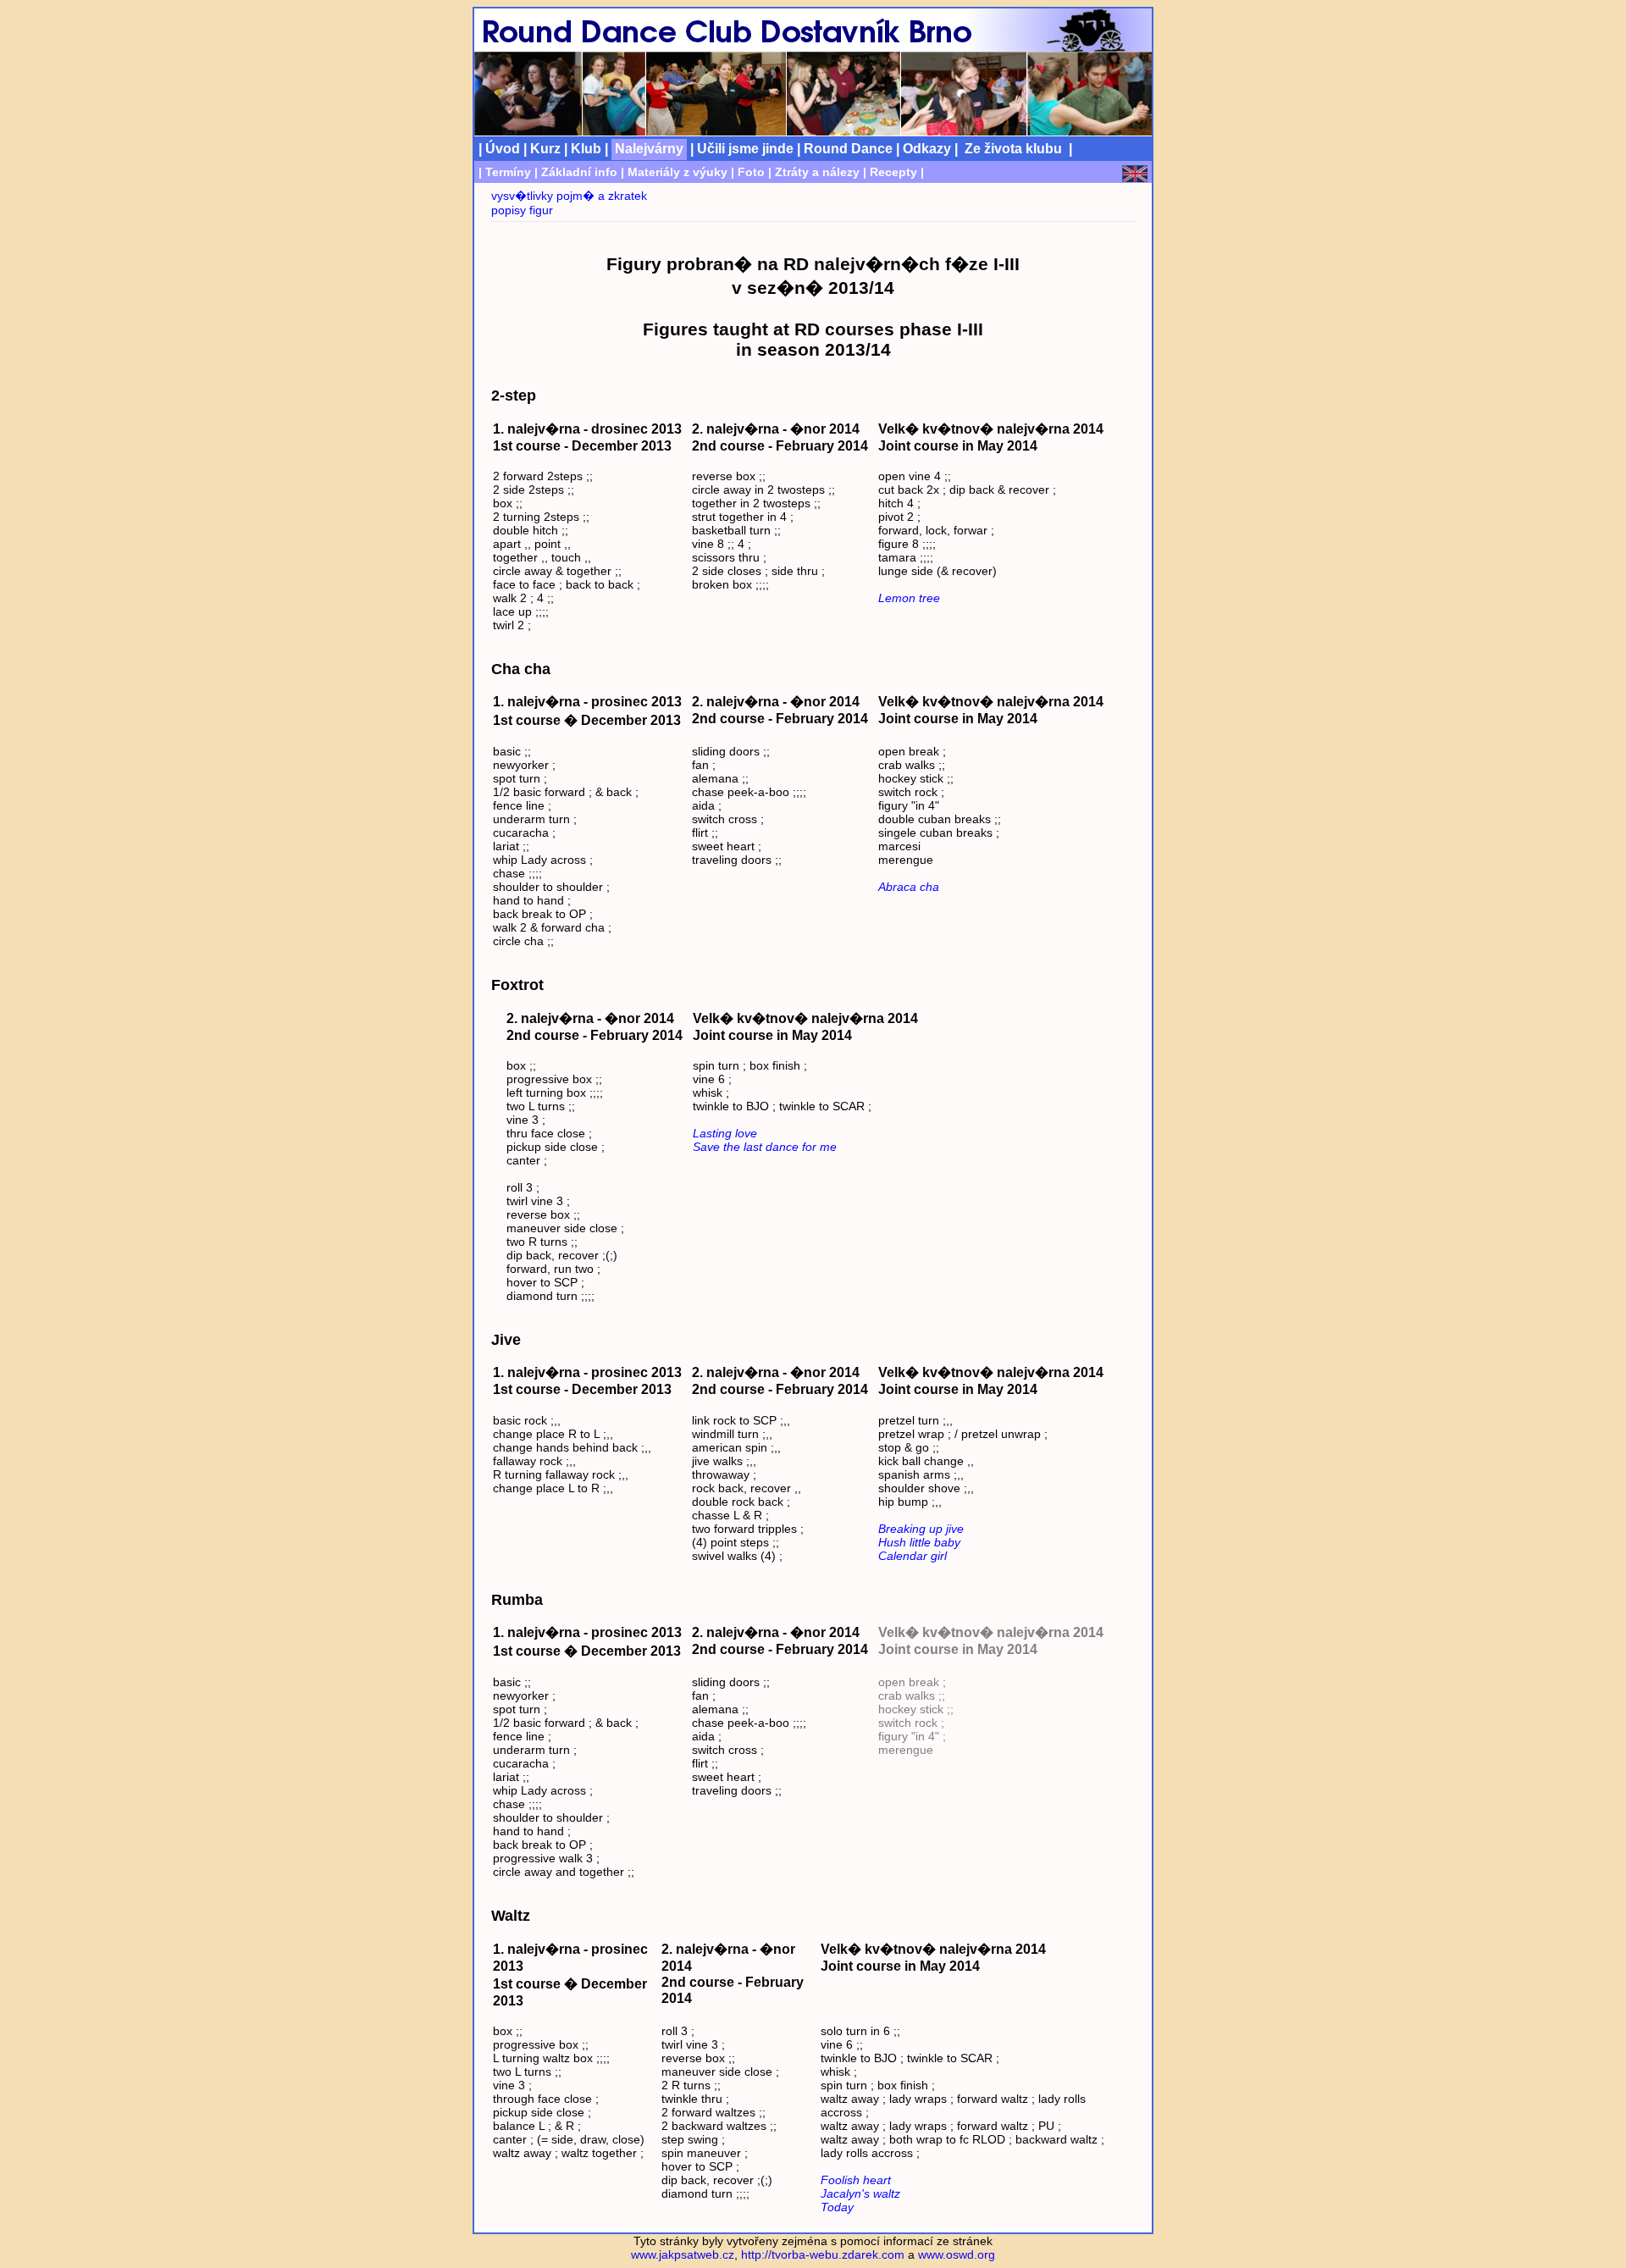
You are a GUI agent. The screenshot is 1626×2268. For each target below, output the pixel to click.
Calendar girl (913, 1556)
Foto (751, 172)
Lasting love (725, 1133)
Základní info (579, 172)
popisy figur (522, 210)
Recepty (893, 172)
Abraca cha (909, 887)
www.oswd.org (957, 2254)
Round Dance (848, 148)
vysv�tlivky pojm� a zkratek (569, 196)
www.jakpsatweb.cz (683, 2254)
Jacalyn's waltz (860, 2193)
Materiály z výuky (677, 172)
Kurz (545, 148)
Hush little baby (919, 1542)
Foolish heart (856, 2180)
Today (837, 2207)
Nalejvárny (649, 148)
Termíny (508, 172)
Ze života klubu (1013, 148)
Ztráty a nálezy (817, 172)
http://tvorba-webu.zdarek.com (823, 2254)
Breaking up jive (921, 1529)
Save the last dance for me (765, 1147)
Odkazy (927, 148)
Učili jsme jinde (745, 148)
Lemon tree (909, 598)
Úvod (503, 148)
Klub (586, 148)
